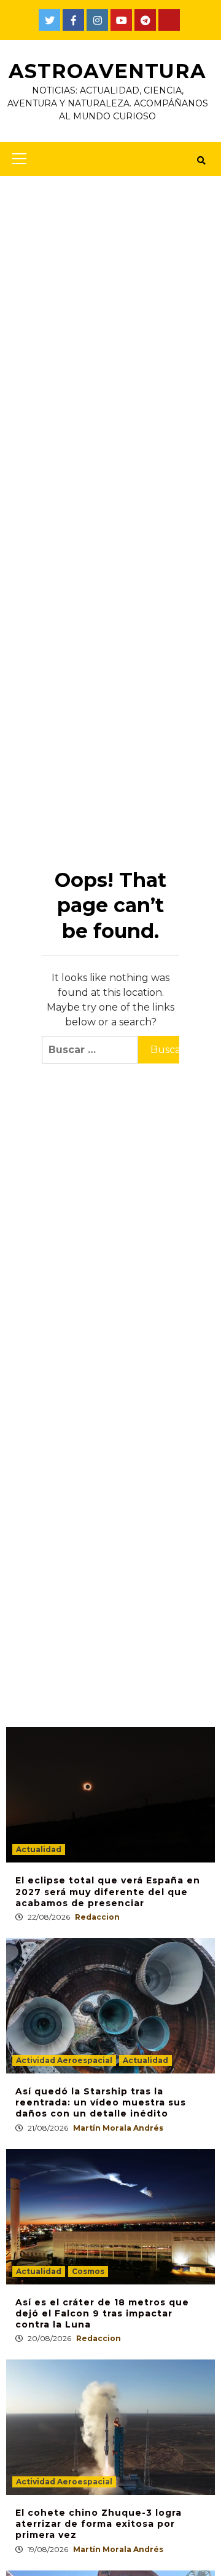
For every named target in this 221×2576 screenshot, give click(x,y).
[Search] (201, 161)
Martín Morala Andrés (118, 2128)
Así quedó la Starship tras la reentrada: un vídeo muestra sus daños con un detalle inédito (101, 2102)
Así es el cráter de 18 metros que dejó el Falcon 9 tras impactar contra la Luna (102, 2313)
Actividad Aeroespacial (64, 2060)
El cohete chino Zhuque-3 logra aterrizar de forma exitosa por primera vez (99, 2524)
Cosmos (88, 2271)
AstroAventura (107, 71)
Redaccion (97, 1917)
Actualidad (39, 1849)
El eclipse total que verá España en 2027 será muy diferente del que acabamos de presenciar (108, 1891)
